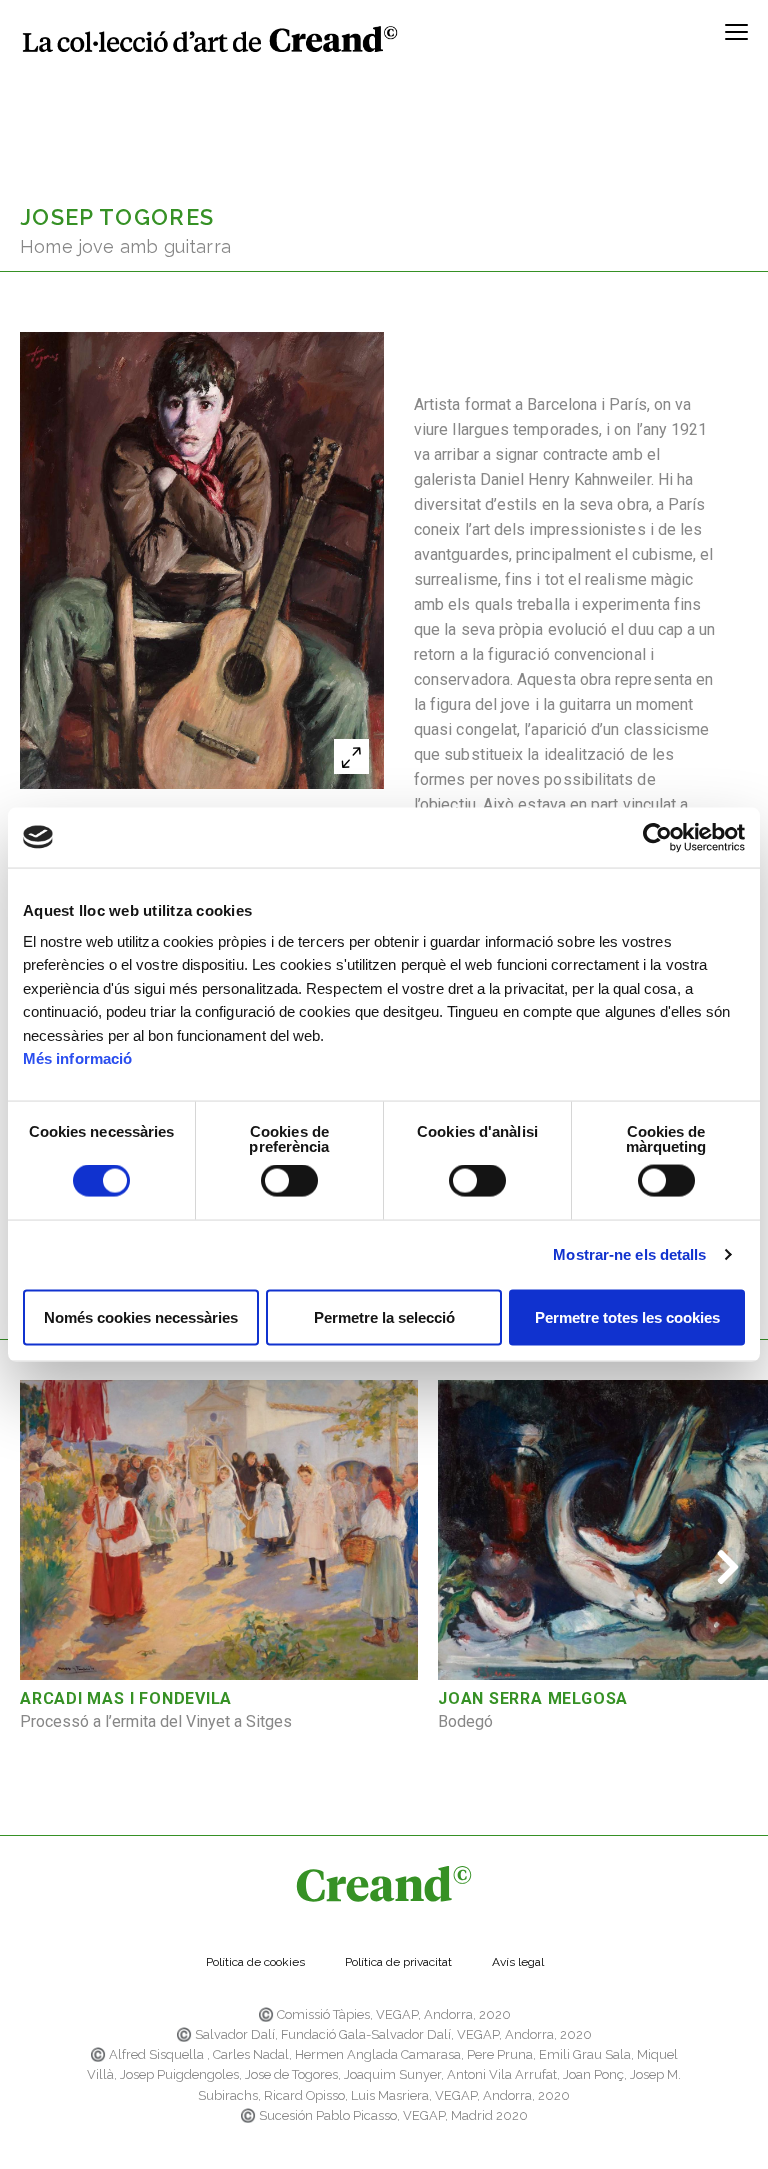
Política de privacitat (398, 1962)
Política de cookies (255, 1962)
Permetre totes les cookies (627, 1316)
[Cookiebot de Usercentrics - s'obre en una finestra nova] (657, 837)
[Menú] (736, 39)
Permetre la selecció (384, 1316)
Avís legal (518, 1962)
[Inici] (210, 39)
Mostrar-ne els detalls (629, 1254)
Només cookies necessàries (141, 1316)
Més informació (77, 1058)
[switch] (289, 1181)
